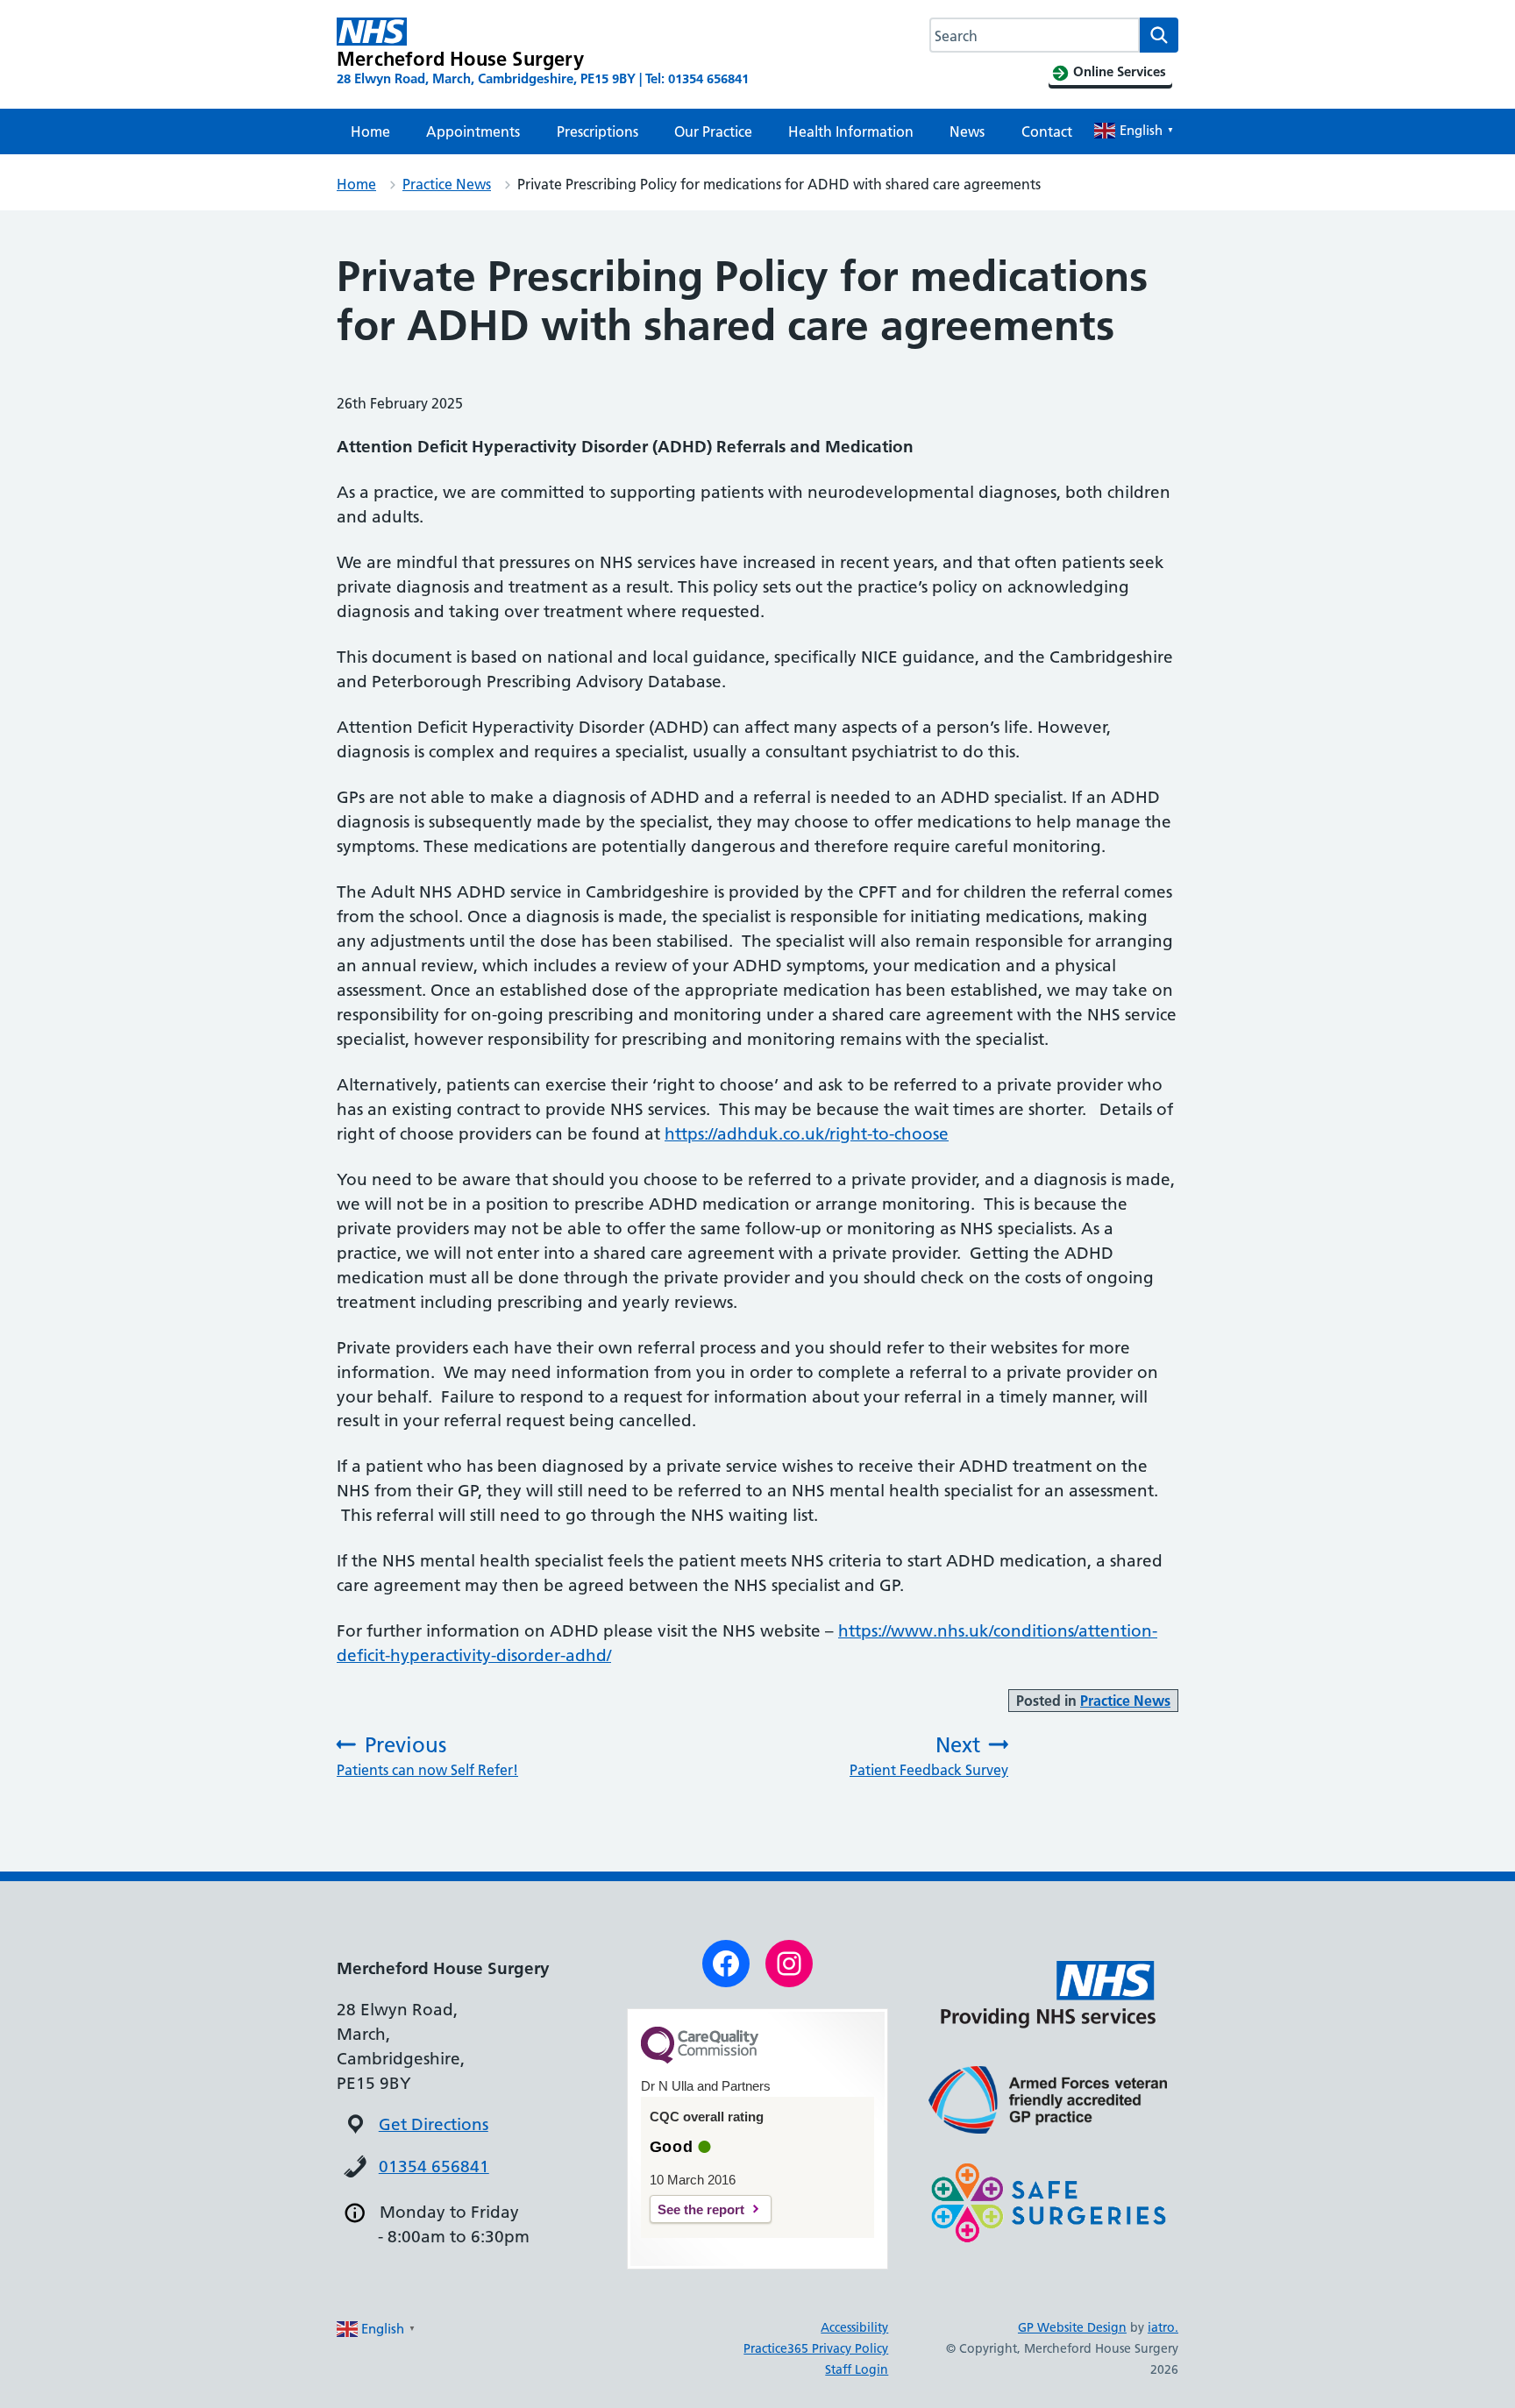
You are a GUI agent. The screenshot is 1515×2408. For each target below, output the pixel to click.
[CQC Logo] (700, 2059)
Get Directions (434, 2124)
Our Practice (713, 131)
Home (370, 131)
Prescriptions (597, 131)
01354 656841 (434, 2166)
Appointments (473, 131)
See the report (701, 2209)
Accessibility (854, 2327)
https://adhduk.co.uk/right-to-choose (807, 1134)
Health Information (851, 131)
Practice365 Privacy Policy (816, 2348)
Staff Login (857, 2369)
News (967, 131)
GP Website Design (1072, 2327)
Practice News (447, 184)
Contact (1047, 131)
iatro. (1163, 2327)
